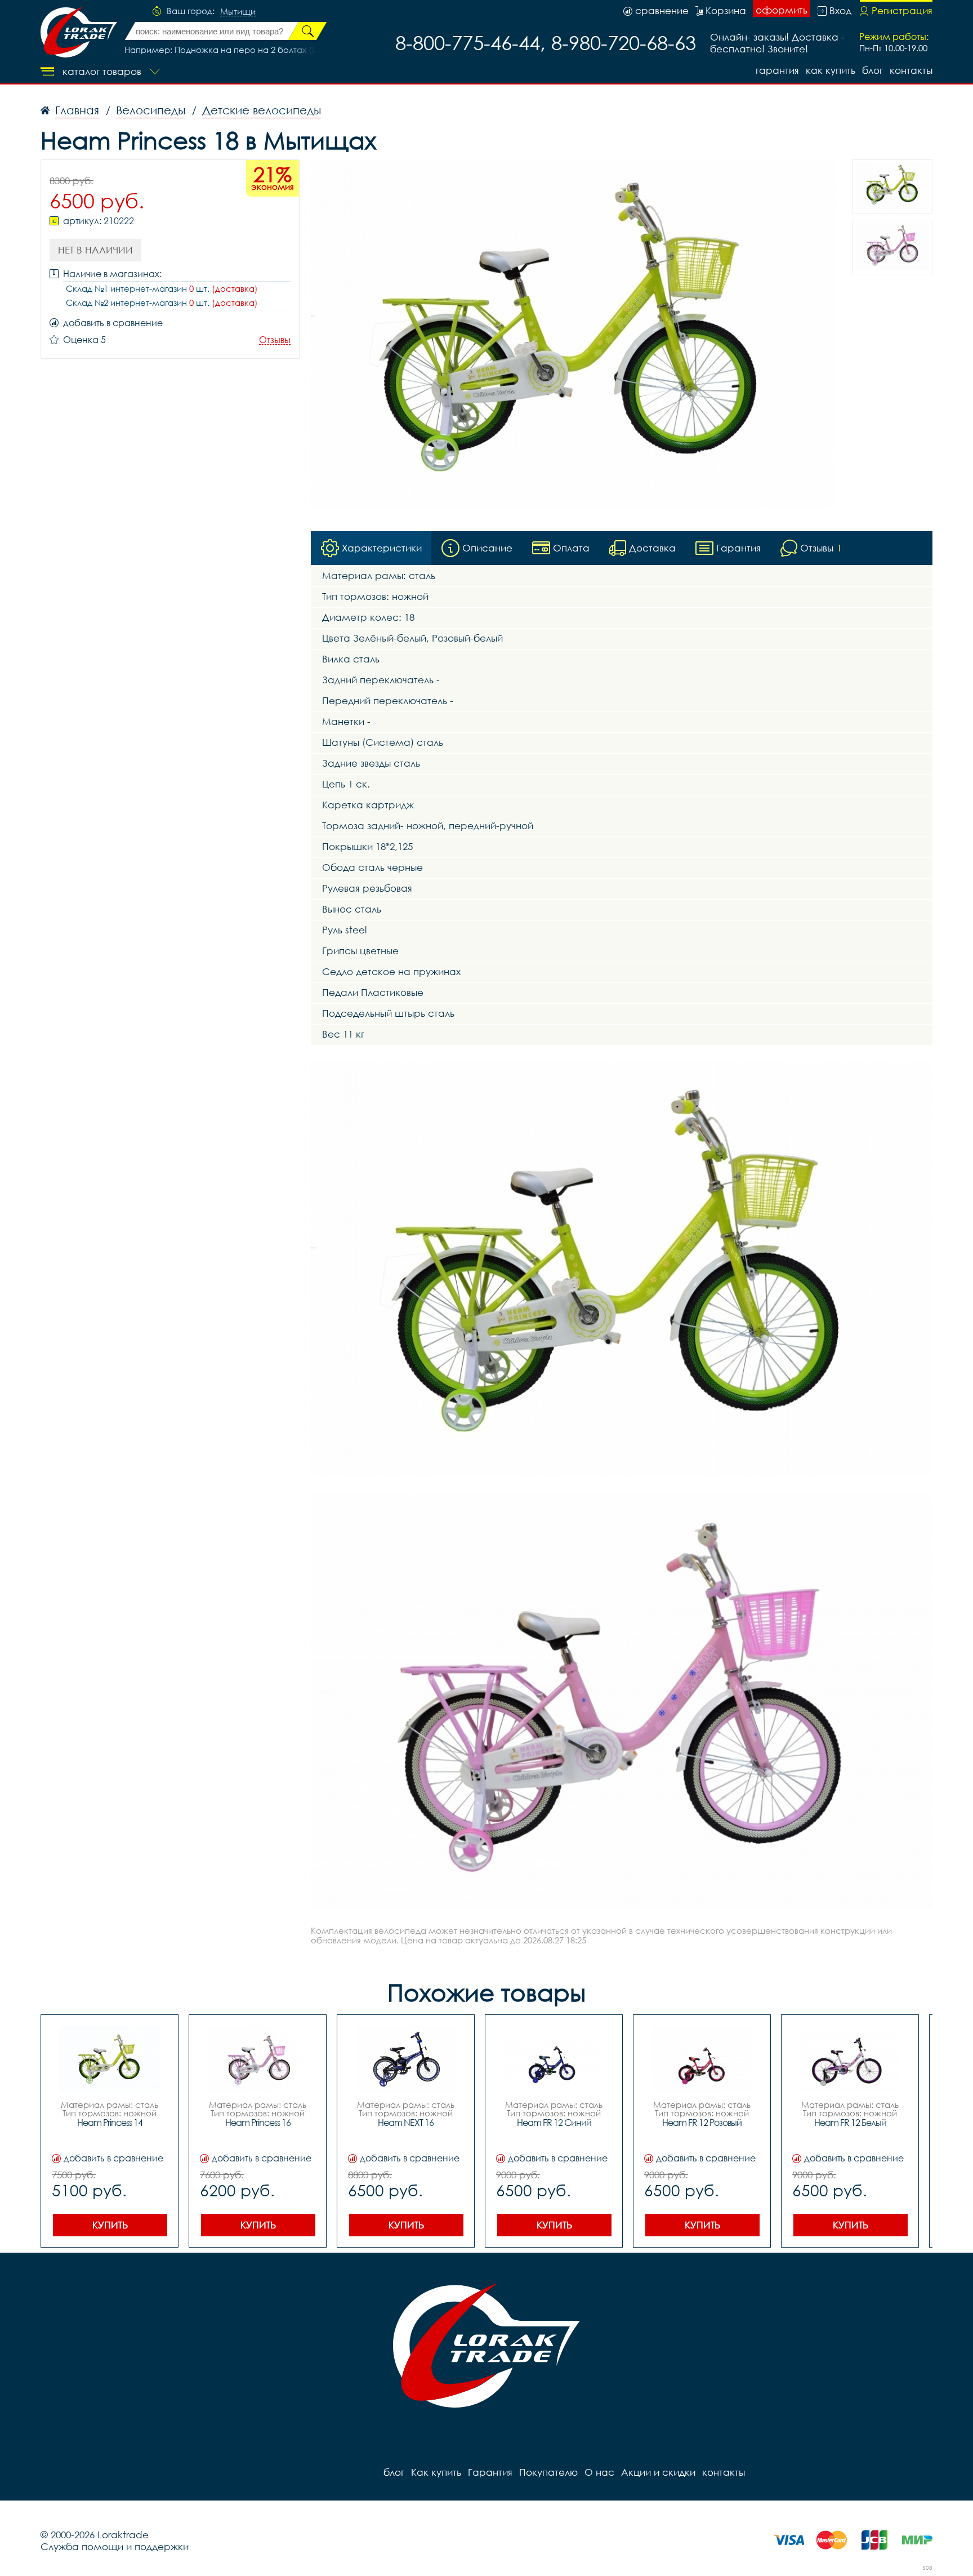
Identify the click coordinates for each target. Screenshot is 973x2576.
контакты (911, 70)
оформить (782, 10)
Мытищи (238, 12)
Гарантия (777, 70)
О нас (599, 2472)
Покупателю (548, 2472)
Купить (110, 2225)
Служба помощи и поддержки (115, 2546)
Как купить (831, 70)
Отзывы (275, 340)
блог (872, 70)
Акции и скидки (658, 2472)
